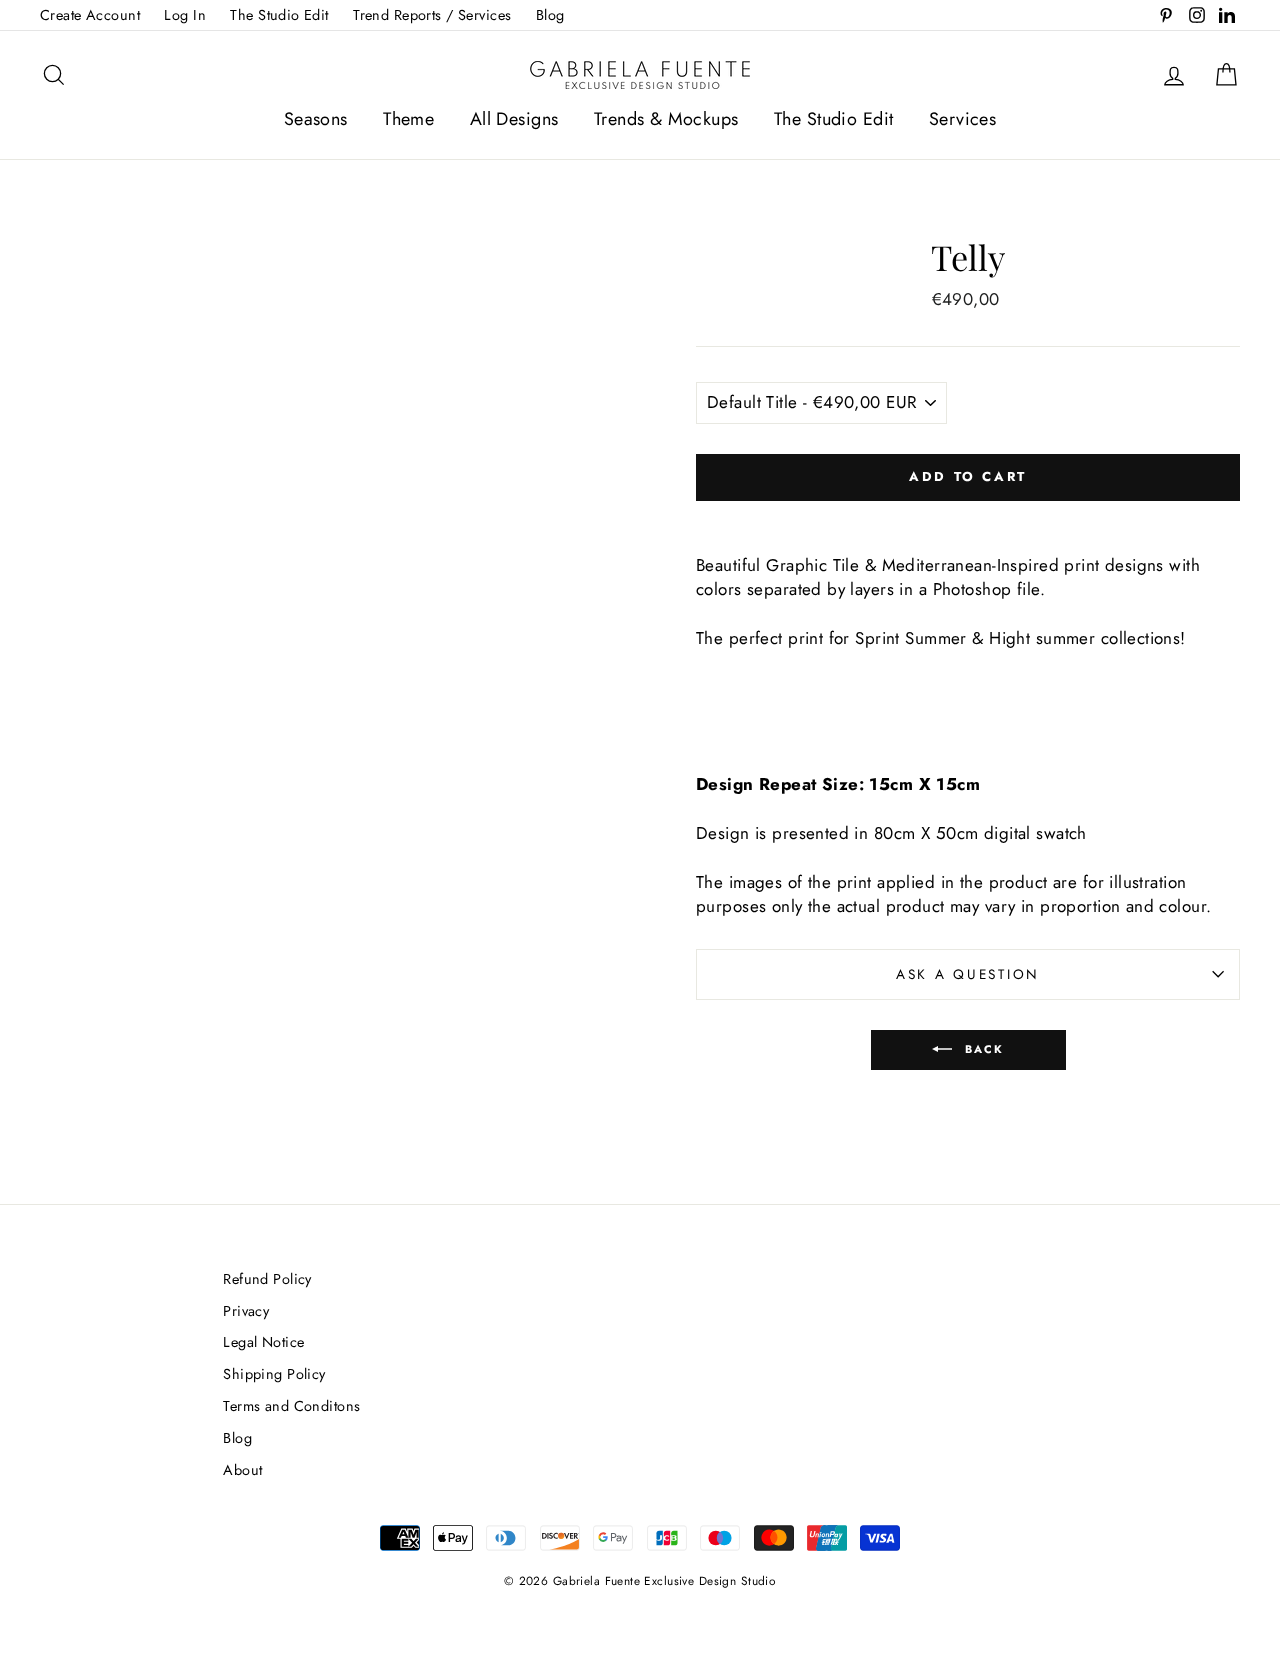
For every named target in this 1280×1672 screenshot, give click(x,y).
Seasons (316, 119)
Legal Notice (263, 1342)
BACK (982, 1048)
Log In (185, 15)
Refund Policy (267, 1279)
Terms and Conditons (291, 1406)
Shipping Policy (274, 1374)
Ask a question (968, 974)
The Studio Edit (279, 15)
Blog (550, 15)
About (242, 1470)
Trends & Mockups (666, 119)
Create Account (90, 15)
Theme (408, 119)
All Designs (514, 119)
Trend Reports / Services (432, 15)
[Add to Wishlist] (968, 518)
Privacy (246, 1311)
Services (962, 119)
